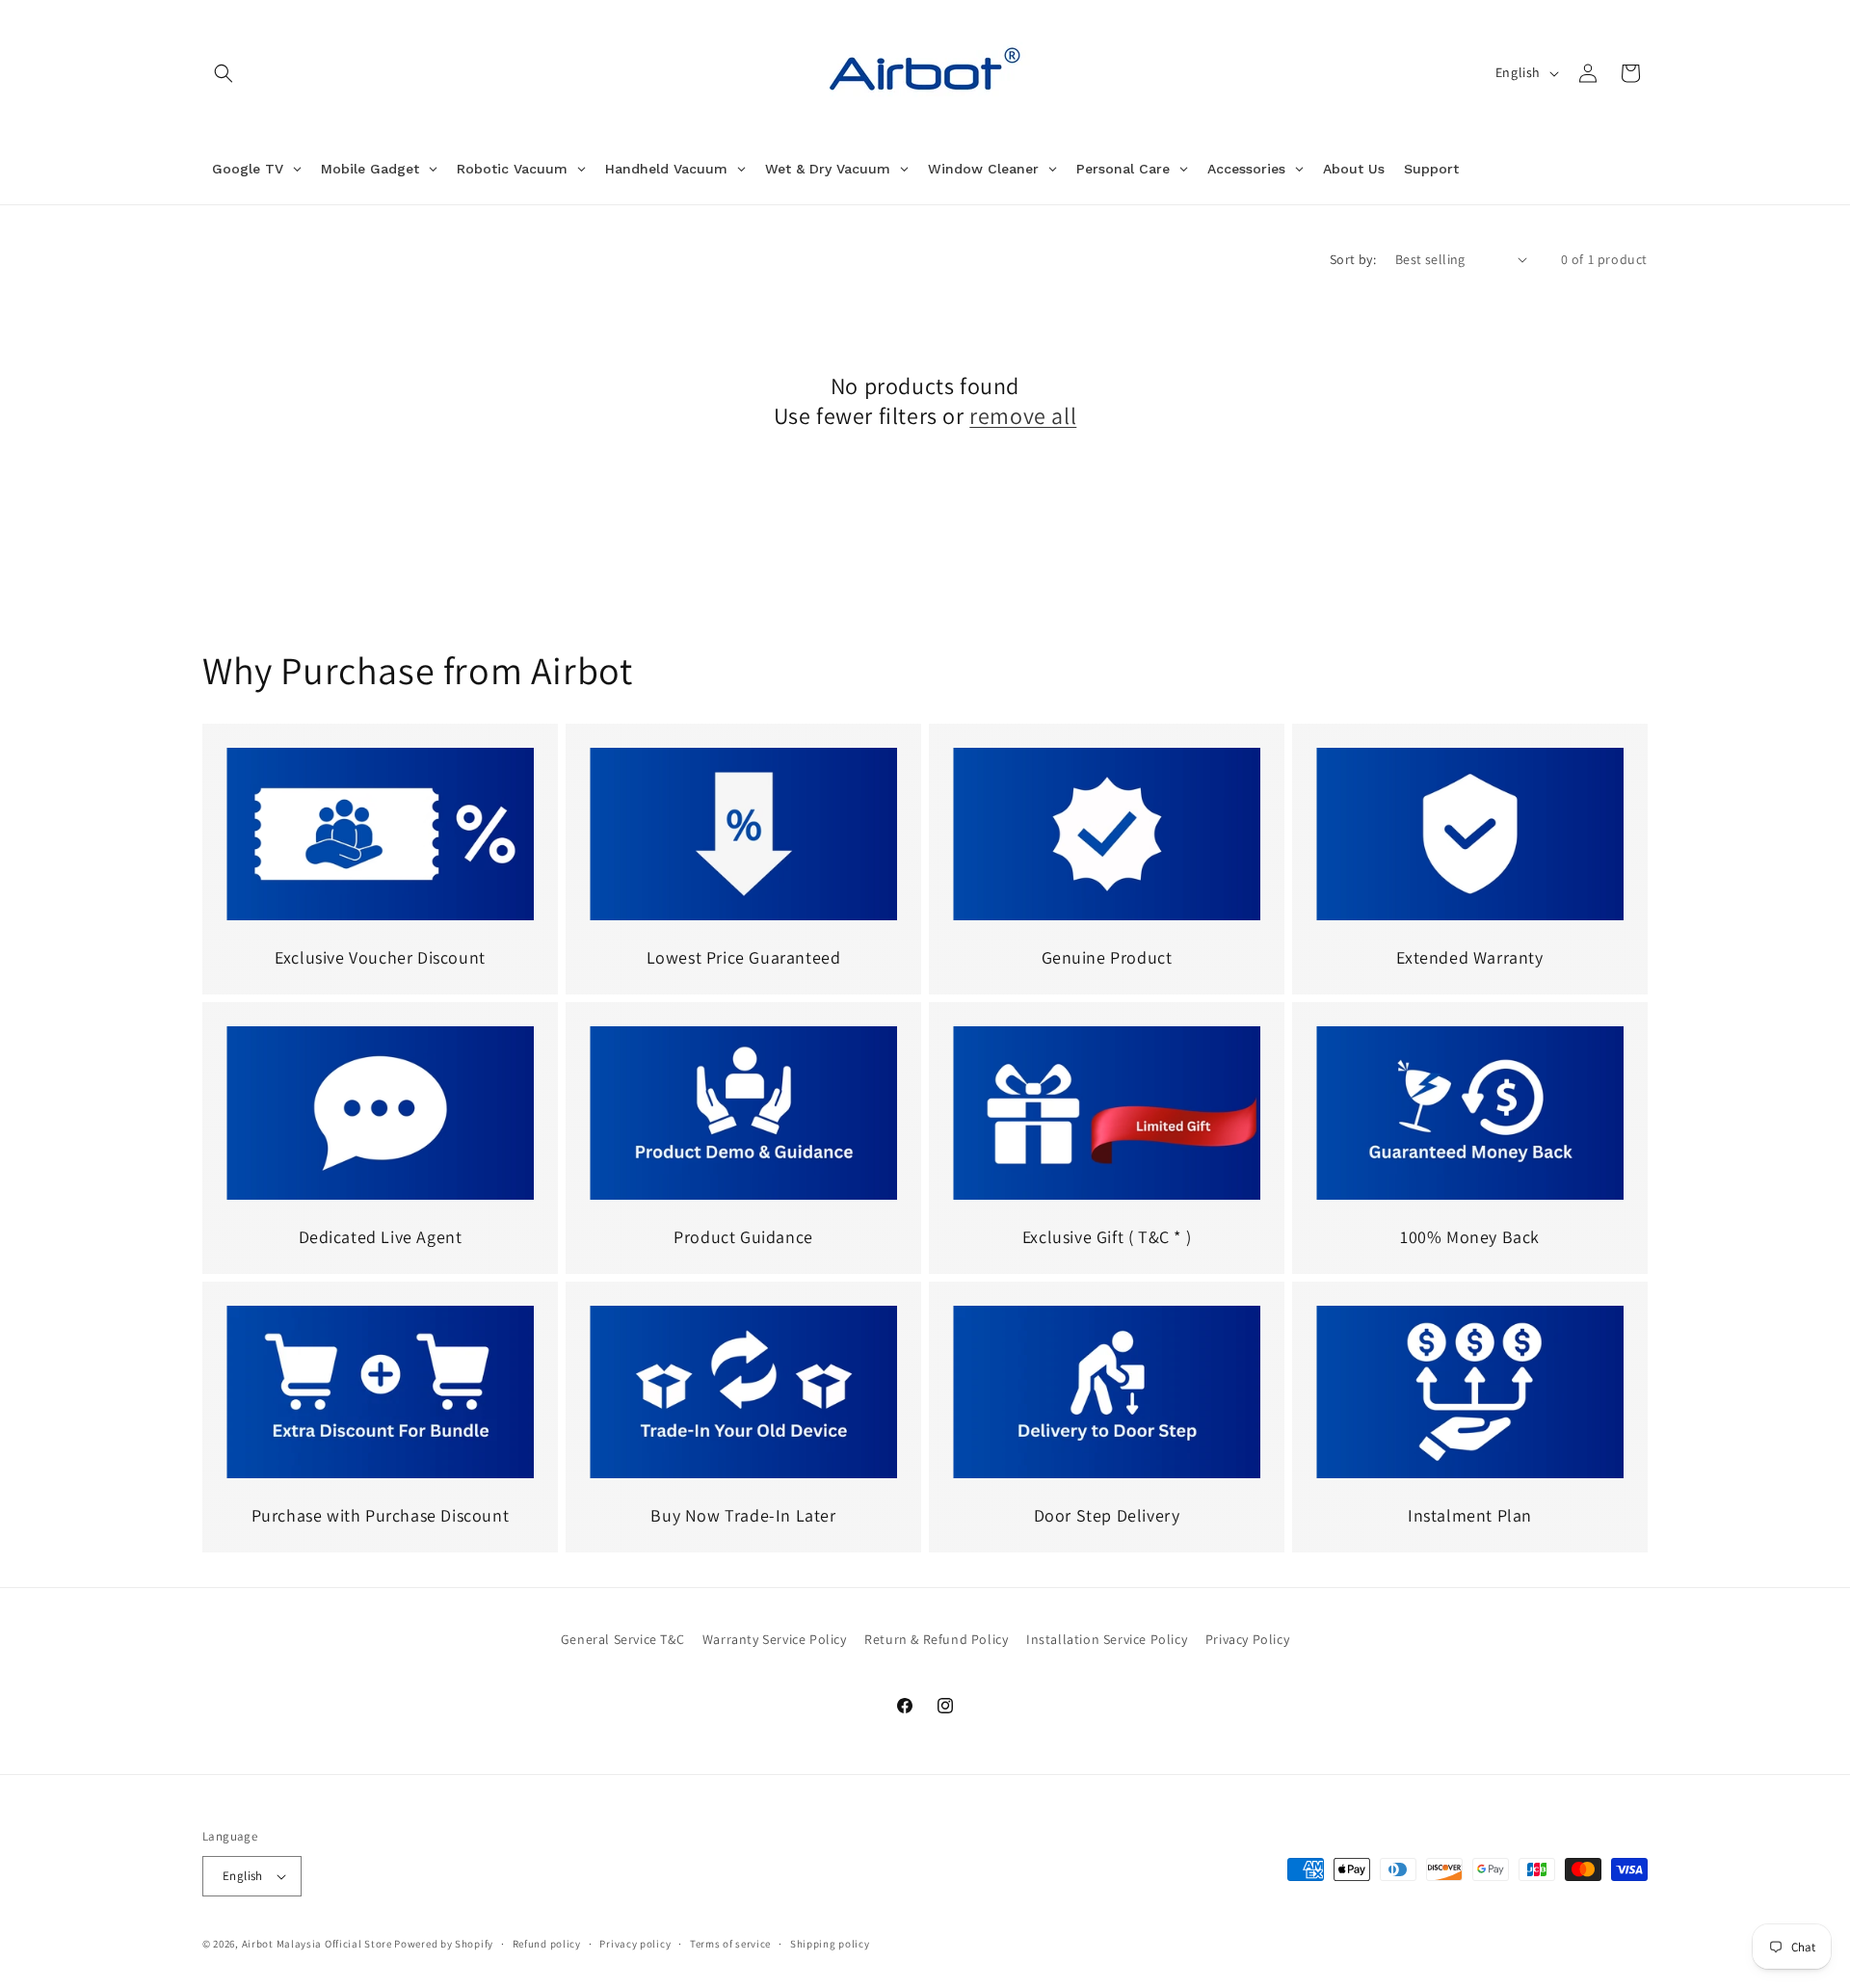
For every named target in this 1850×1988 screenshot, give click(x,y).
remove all (1023, 416)
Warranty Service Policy (775, 1639)
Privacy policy (635, 1944)
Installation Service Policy (1107, 1639)
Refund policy (547, 1944)
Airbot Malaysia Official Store (317, 1944)
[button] (224, 73)
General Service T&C (622, 1639)
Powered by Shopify (444, 1944)
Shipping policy (830, 1944)
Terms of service (730, 1944)
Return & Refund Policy (936, 1639)
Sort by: (1353, 259)
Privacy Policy (1247, 1639)
